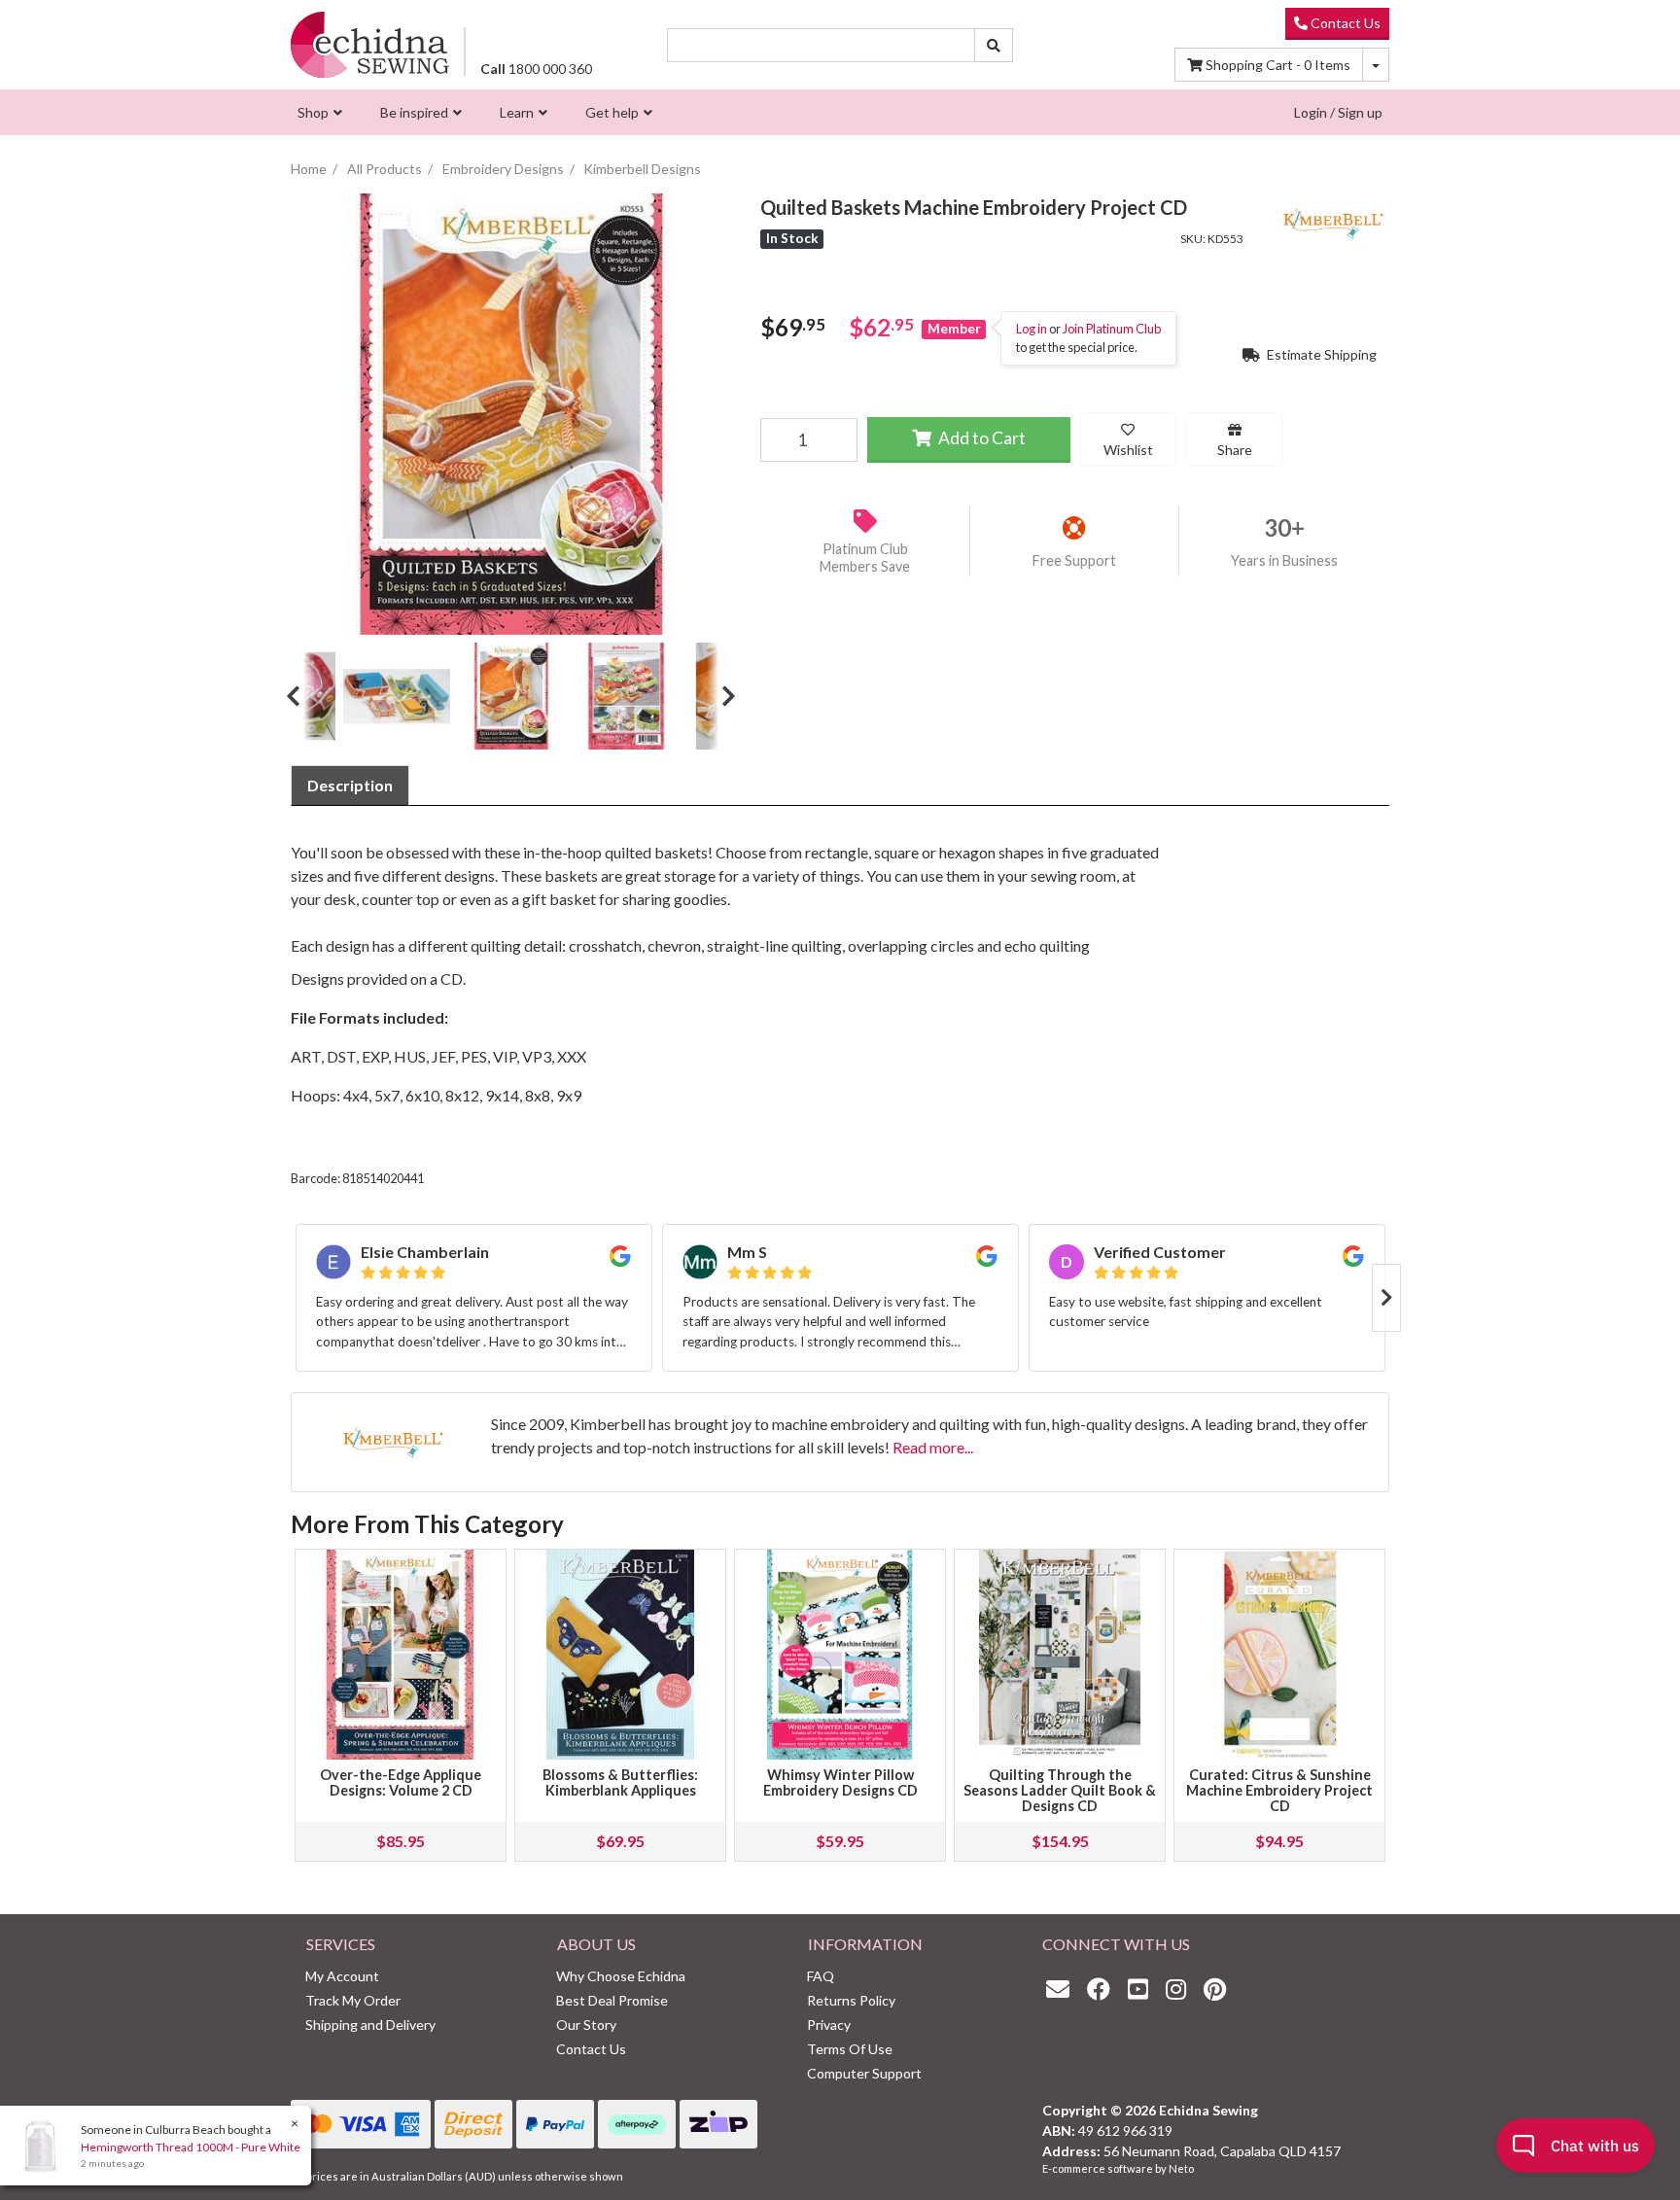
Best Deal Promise (612, 2000)
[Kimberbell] (1331, 220)
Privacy (829, 2025)
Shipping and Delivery (370, 2025)
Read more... (933, 1447)
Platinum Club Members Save (865, 558)
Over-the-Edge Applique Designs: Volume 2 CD (401, 1782)
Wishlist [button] (1128, 450)
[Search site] (994, 45)
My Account (342, 1976)
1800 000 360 (536, 69)
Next (721, 696)
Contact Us (1344, 23)
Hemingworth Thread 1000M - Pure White (191, 2147)
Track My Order (353, 2000)
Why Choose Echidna (621, 1976)
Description (350, 785)
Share (1235, 450)
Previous (300, 696)
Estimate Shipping (1320, 354)
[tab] (350, 786)
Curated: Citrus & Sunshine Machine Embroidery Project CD (1279, 1790)
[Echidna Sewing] (370, 44)
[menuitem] (317, 112)
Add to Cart (980, 438)
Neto (1181, 2168)
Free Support (1074, 560)
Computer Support (864, 2073)
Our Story (586, 2025)
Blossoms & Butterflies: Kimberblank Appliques (620, 1782)
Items (1278, 65)
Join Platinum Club (1112, 329)
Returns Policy (851, 2000)
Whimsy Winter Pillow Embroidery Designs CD (840, 1782)
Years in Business (1284, 560)
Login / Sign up (1338, 112)
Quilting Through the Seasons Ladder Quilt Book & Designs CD (1060, 1790)
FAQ (821, 1976)
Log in (1032, 329)
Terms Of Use (850, 2049)
